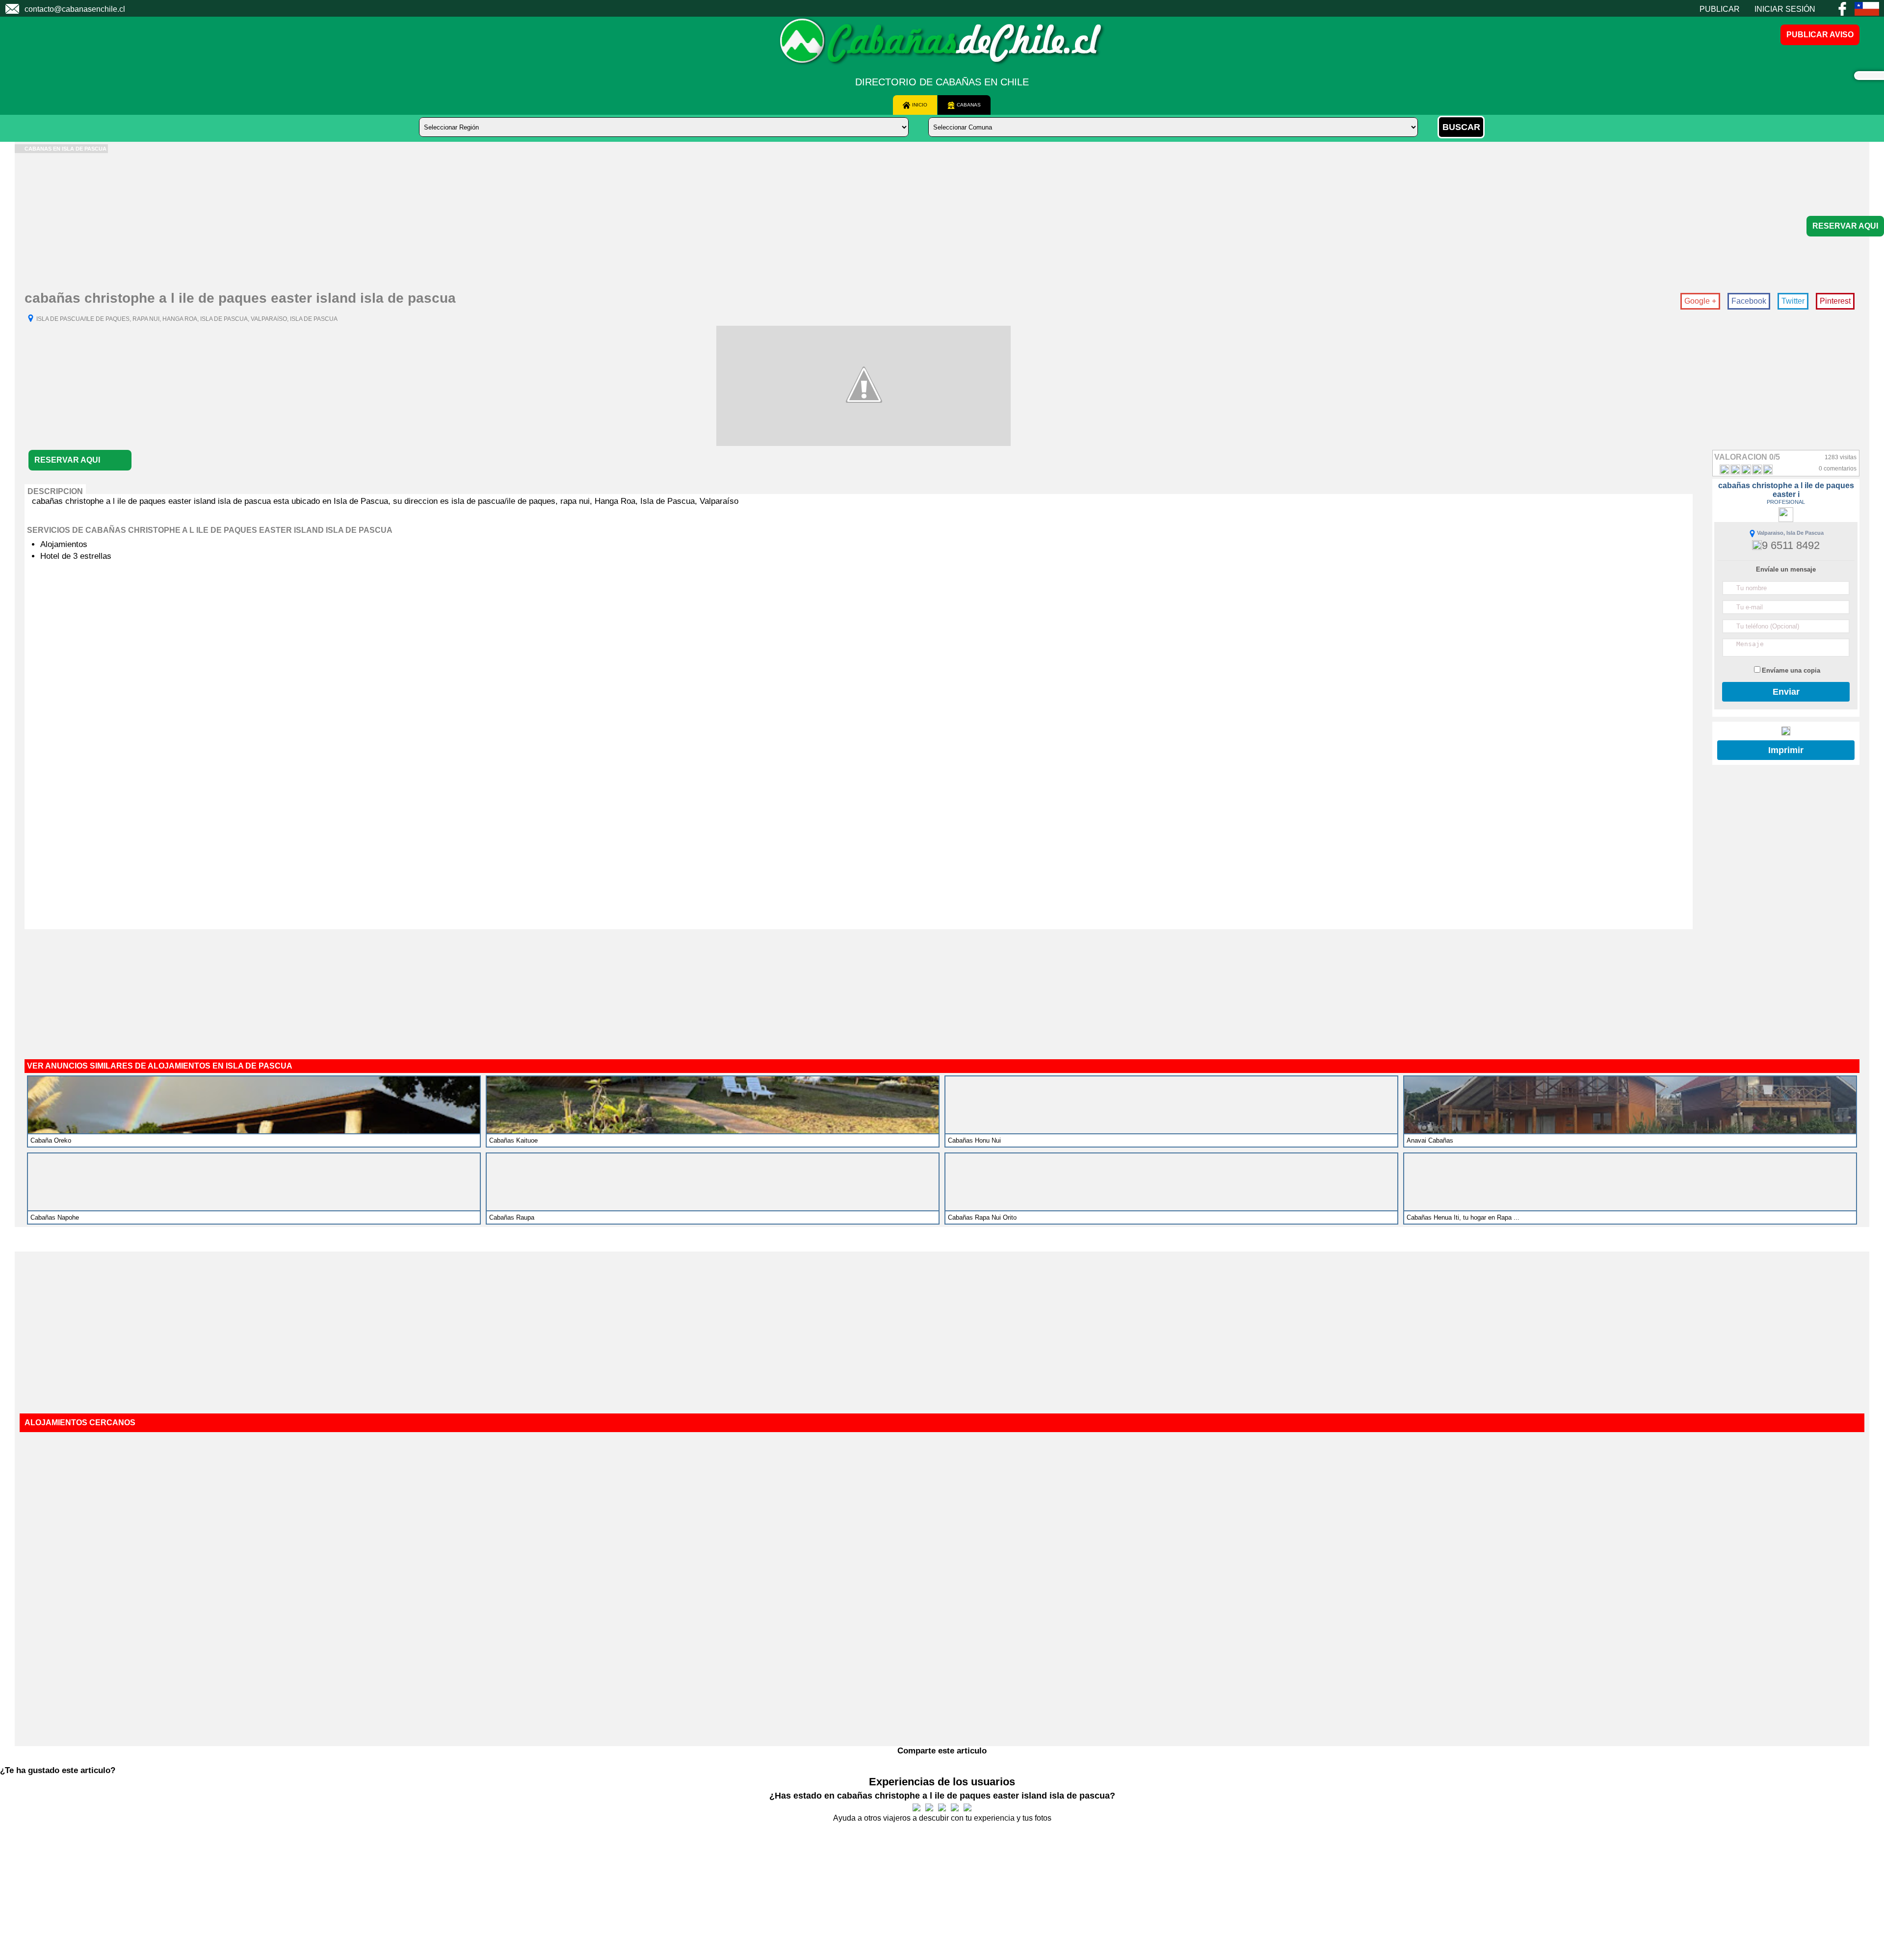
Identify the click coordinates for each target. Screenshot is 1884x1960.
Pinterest (1835, 301)
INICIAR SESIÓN (1785, 9)
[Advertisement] (309, 222)
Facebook (1749, 301)
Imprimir (1786, 750)
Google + (1700, 301)
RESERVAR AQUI (1845, 226)
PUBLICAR (1720, 9)
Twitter (1793, 301)
